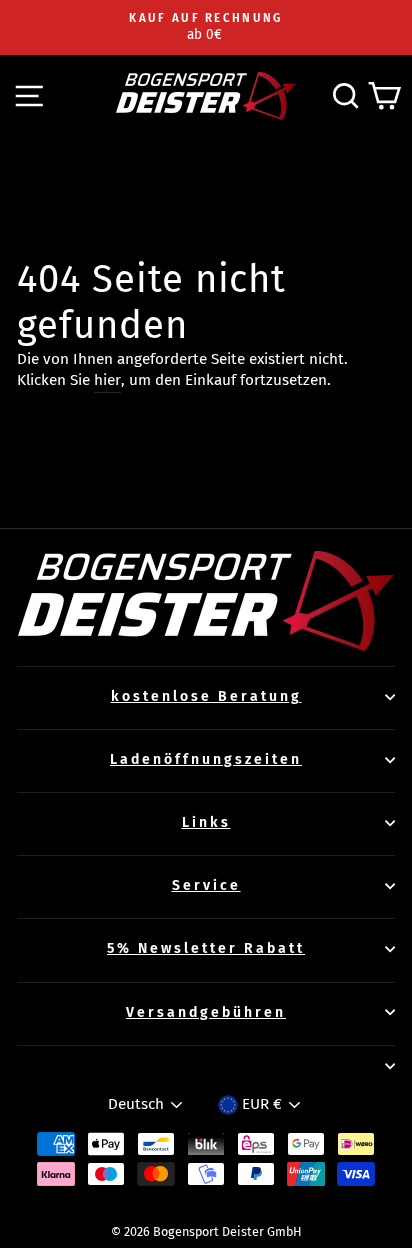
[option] (206, 27)
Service (206, 885)
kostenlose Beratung (206, 696)
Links (206, 822)
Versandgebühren (206, 1012)
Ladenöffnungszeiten (206, 759)
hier (107, 380)
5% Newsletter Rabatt (206, 948)
